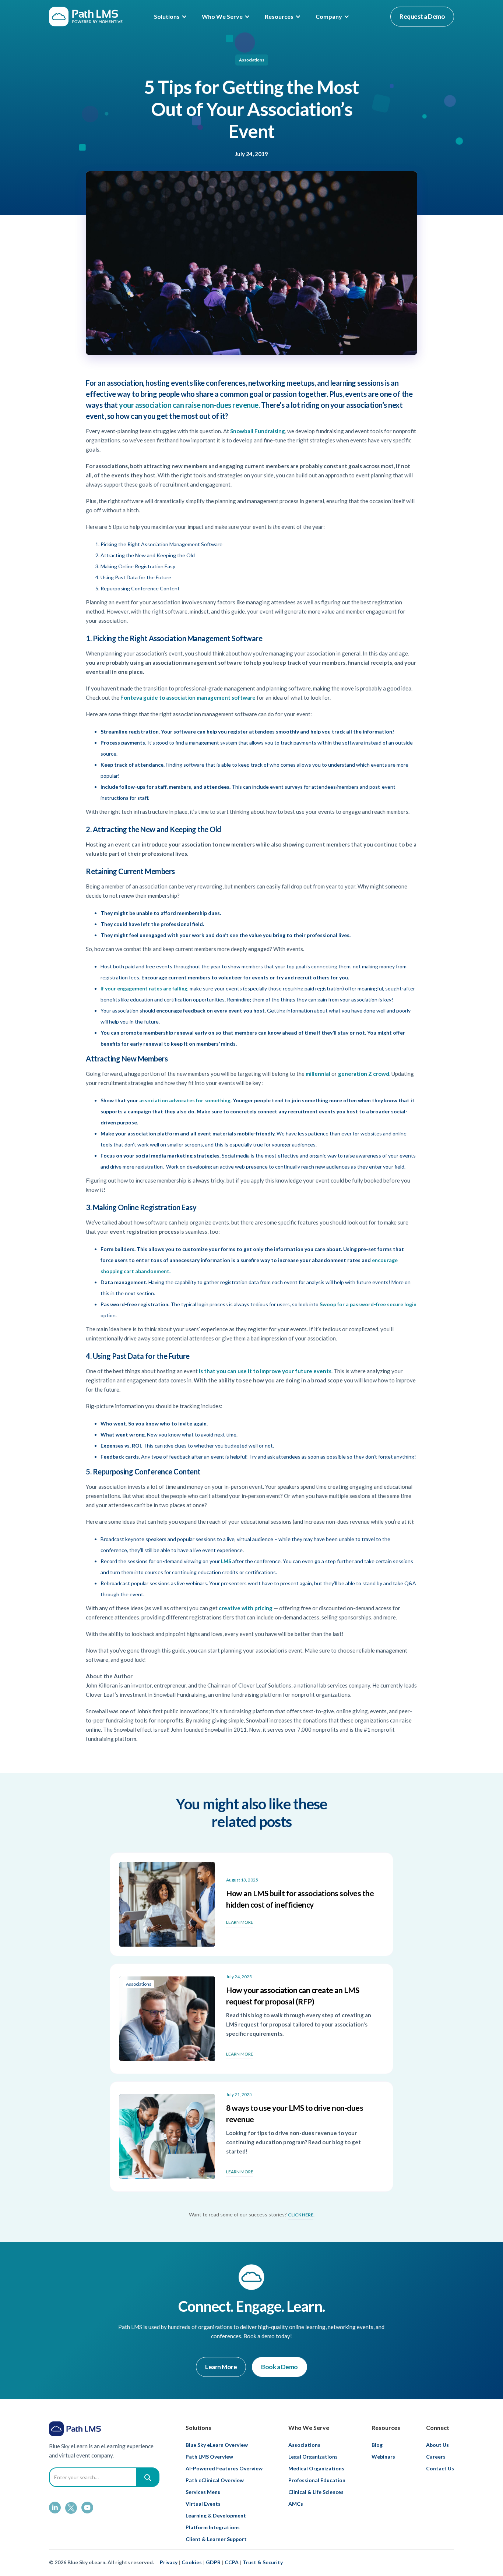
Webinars (383, 2457)
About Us (437, 2445)
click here (301, 2215)
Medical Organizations (316, 2468)
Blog (377, 2445)
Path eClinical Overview (215, 2480)
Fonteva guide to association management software (188, 697)
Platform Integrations (213, 2527)
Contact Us (440, 2468)
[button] (170, 17)
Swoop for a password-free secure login (368, 1304)
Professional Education (317, 2480)
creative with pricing (246, 1608)
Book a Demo (279, 2367)
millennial (318, 1074)
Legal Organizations (313, 2457)
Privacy (169, 2562)
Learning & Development (216, 2515)
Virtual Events (203, 2504)
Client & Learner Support (216, 2539)
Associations (252, 60)
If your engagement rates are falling (144, 988)
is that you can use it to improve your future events (265, 1371)
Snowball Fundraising (258, 431)
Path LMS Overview (209, 2457)
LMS (226, 1561)
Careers (436, 2457)
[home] (86, 17)
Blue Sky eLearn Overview (217, 2445)
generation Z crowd (364, 1074)
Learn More (221, 2367)
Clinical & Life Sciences (316, 2492)
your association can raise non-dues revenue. (189, 405)
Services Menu (203, 2492)
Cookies (192, 2562)
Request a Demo (422, 16)
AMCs (296, 2504)
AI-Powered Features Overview (224, 2468)
